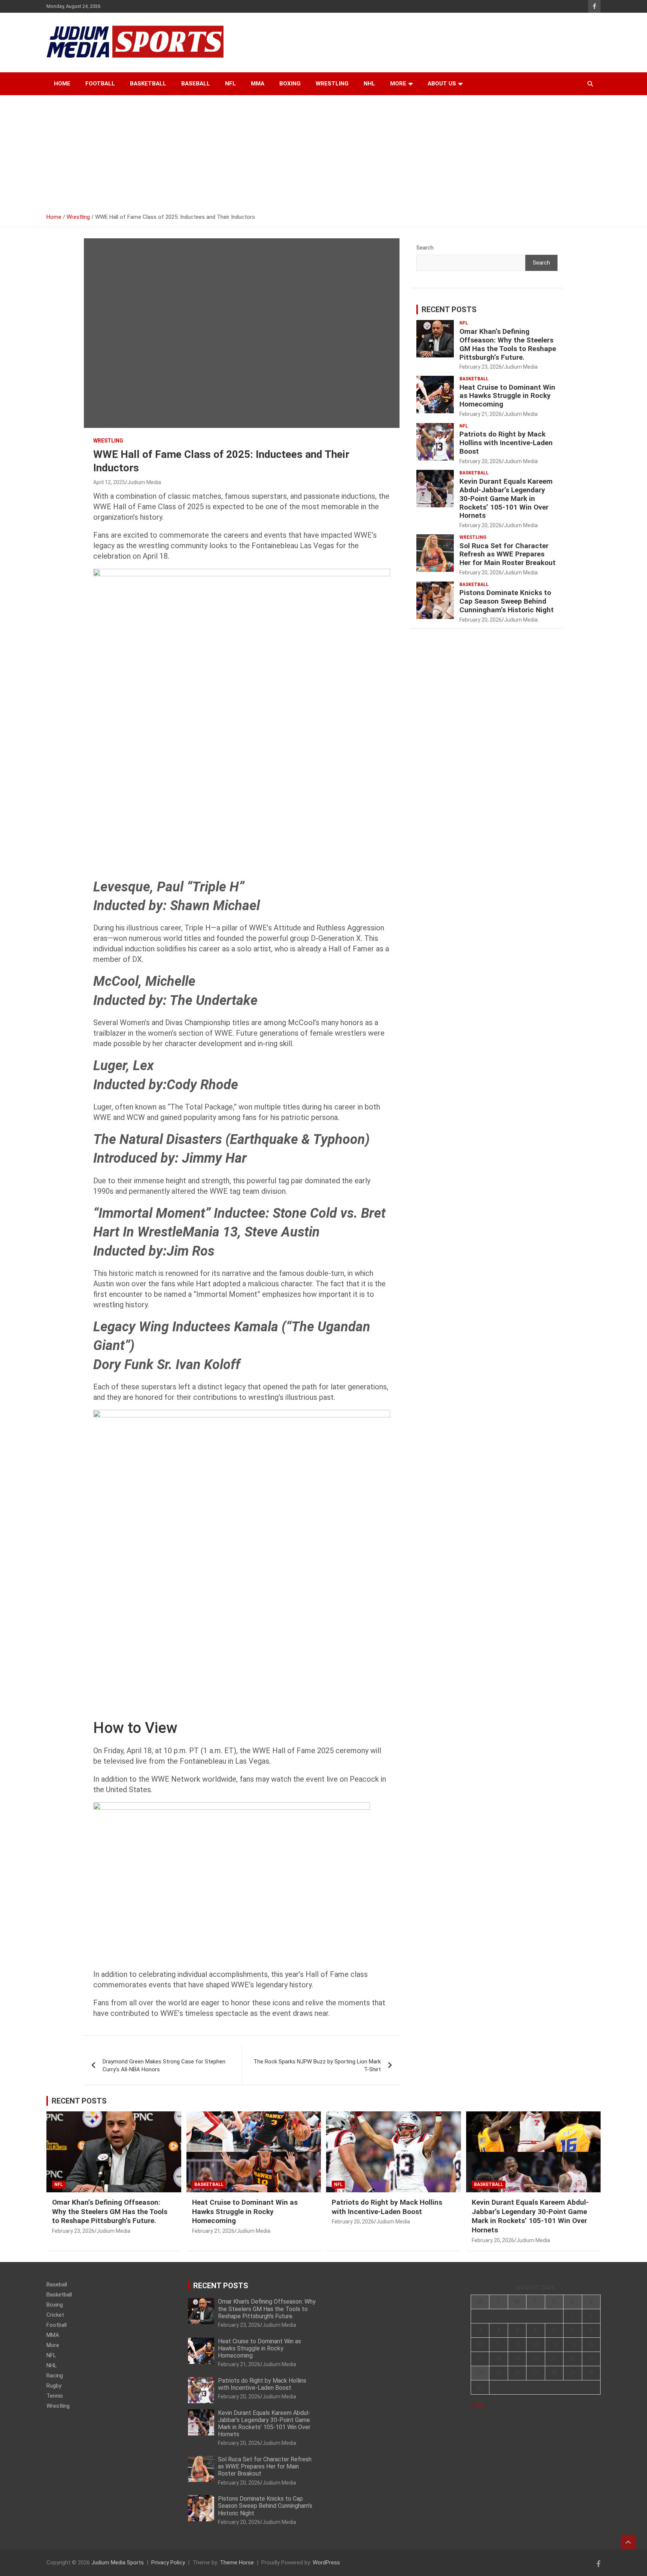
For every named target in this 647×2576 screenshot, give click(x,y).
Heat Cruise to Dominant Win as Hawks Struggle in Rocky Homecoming (507, 396)
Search (425, 248)
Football (100, 84)
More (398, 84)
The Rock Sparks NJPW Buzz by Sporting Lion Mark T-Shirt (317, 2065)
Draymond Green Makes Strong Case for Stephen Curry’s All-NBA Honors (164, 2065)
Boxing (290, 84)
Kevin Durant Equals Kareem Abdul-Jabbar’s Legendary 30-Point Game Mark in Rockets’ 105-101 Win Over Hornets (506, 498)
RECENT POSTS (449, 309)
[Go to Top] (628, 2542)
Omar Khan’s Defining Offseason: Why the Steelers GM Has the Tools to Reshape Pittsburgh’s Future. (508, 344)
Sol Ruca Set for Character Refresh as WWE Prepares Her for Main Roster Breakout (508, 554)
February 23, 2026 (481, 367)
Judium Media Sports (118, 2563)
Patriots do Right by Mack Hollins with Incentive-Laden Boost (506, 443)
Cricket (55, 2315)
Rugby (54, 2386)
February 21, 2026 (481, 414)
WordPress (326, 2563)
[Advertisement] (323, 151)
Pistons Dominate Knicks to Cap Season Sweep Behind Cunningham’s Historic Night (507, 601)
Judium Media (144, 482)
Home (62, 84)
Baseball (196, 84)
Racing (55, 2376)
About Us (442, 84)
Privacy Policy (168, 2563)
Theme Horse (237, 2563)
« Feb (477, 2405)
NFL (230, 84)
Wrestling (332, 84)
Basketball (148, 84)
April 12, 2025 (109, 482)
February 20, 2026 (481, 461)
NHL (369, 84)
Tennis (55, 2396)
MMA (258, 84)
